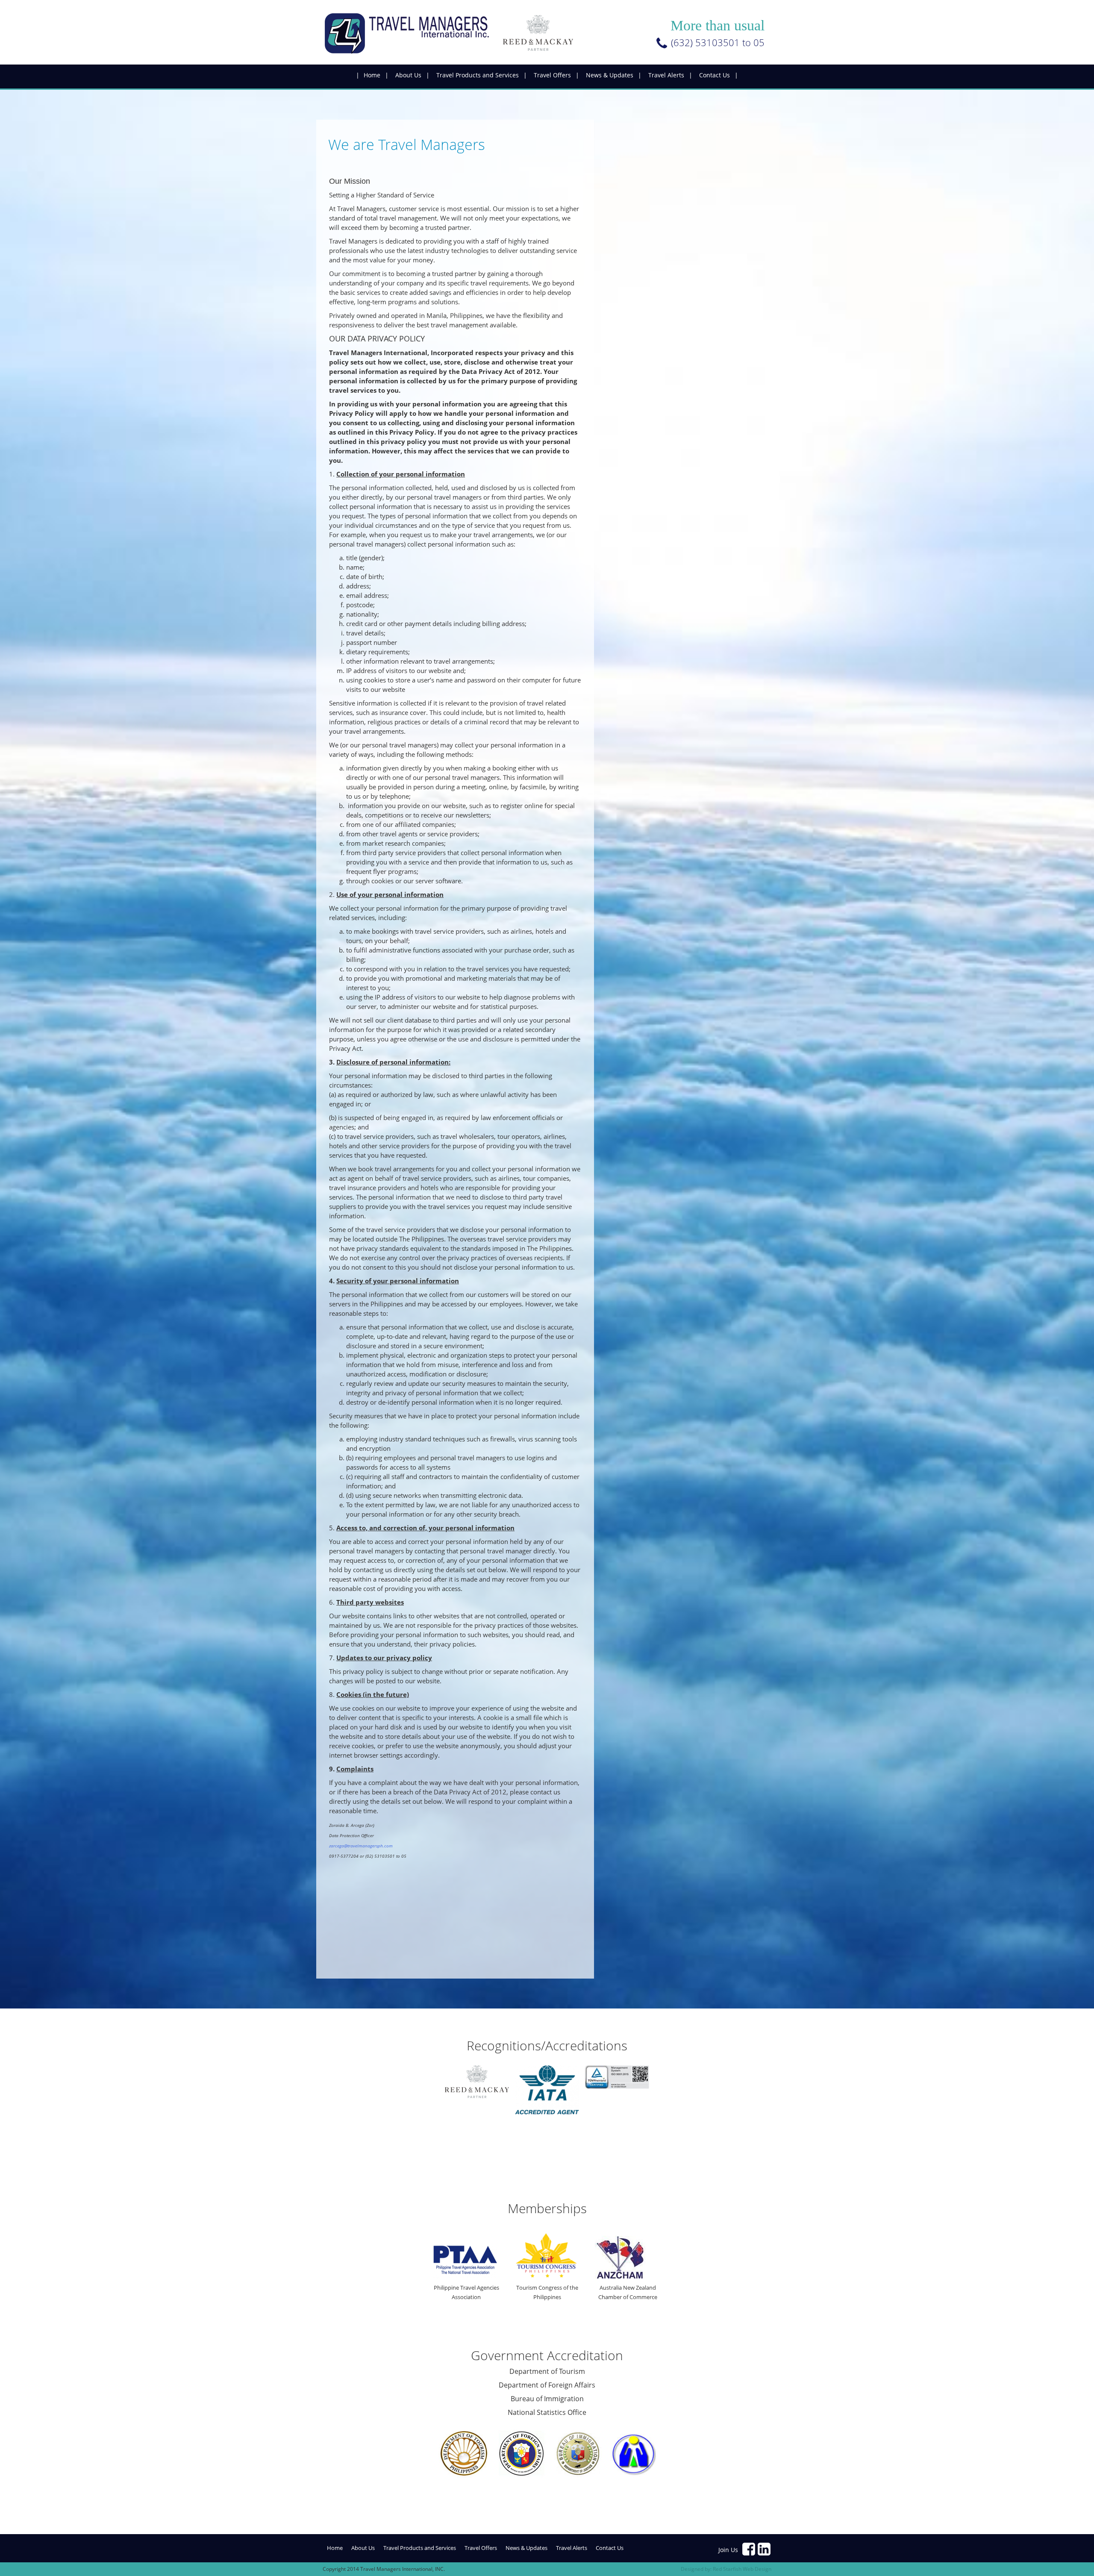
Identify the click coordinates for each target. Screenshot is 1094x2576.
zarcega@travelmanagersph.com (361, 1846)
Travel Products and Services (478, 75)
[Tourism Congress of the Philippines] (547, 2256)
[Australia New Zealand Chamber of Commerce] (628, 2257)
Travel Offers (552, 75)
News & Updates (610, 75)
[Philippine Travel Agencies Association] (466, 2262)
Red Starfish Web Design (742, 2569)
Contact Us (715, 75)
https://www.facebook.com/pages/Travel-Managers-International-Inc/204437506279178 (749, 2549)
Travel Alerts (666, 75)
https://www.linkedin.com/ (765, 2549)
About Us (408, 75)
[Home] (456, 34)
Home (372, 75)
